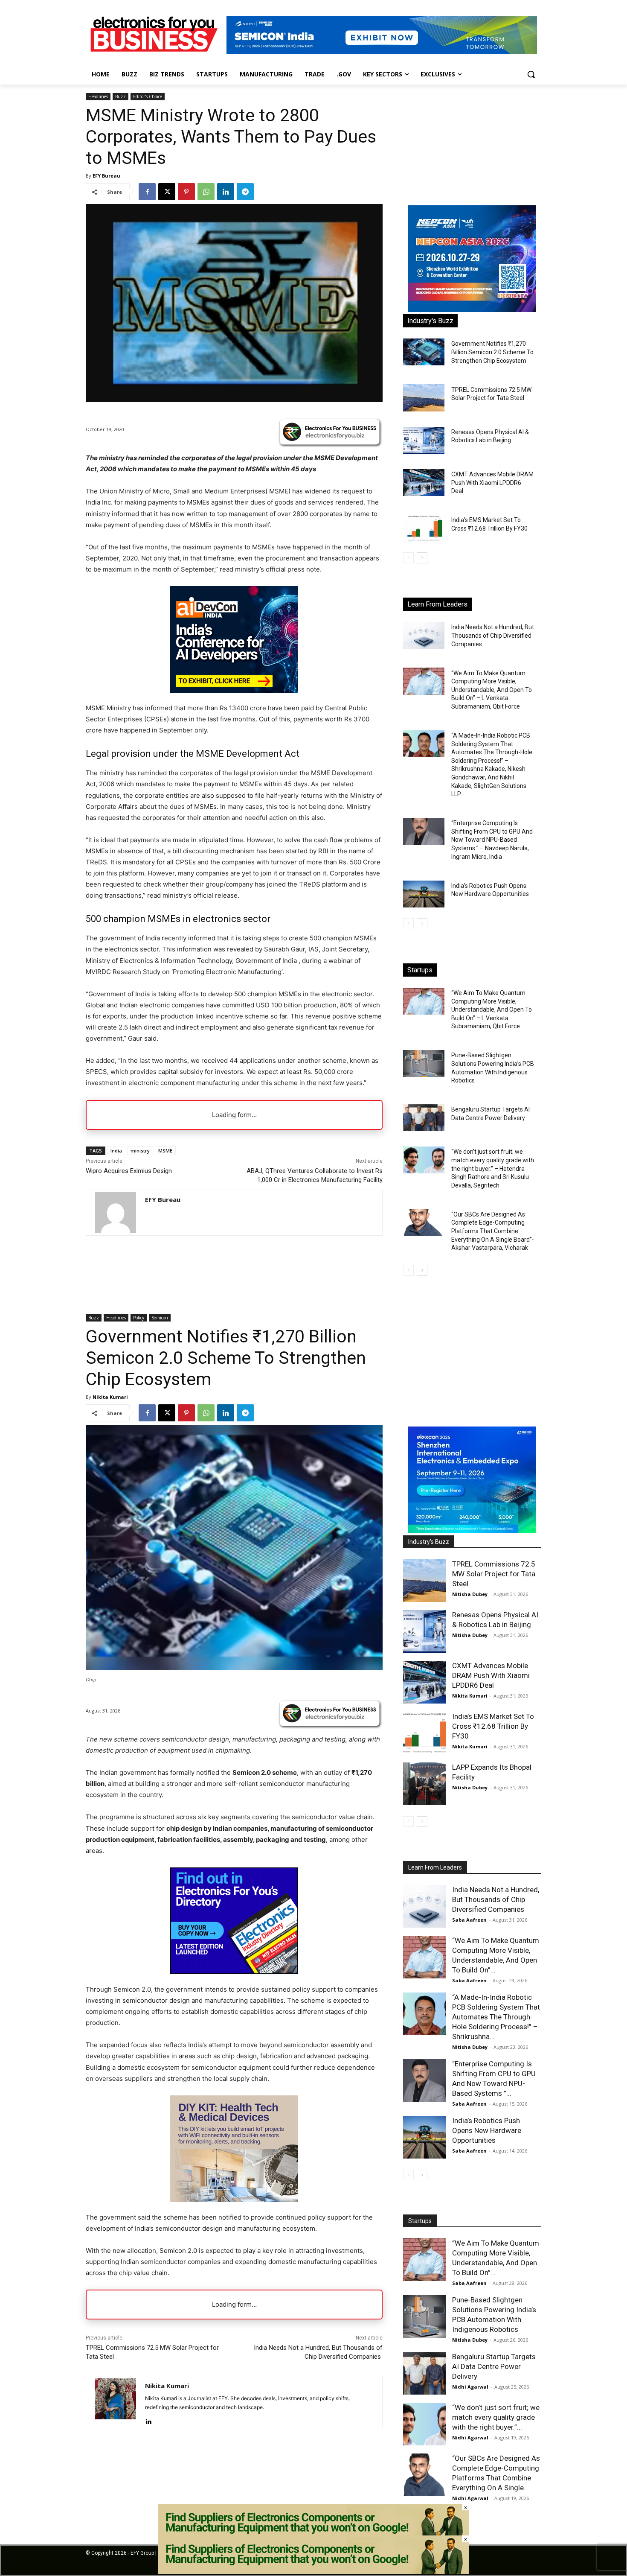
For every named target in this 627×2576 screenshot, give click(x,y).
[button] (531, 74)
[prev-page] (408, 558)
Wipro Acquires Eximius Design (129, 1171)
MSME (165, 1151)
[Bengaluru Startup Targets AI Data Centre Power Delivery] (424, 1118)
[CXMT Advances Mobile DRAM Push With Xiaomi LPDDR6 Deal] (424, 483)
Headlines (98, 96)
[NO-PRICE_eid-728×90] (313, 2572)
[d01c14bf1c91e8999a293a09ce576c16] (472, 310)
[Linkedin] (226, 192)
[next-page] (422, 558)
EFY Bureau (106, 176)
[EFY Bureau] (116, 1213)
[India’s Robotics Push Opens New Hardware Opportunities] (424, 894)
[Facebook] (147, 192)
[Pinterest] (186, 192)
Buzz (120, 96)
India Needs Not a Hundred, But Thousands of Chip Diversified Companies (493, 635)
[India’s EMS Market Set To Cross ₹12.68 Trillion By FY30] (424, 528)
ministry (140, 1151)
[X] (167, 192)
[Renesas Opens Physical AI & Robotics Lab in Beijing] (424, 440)
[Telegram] (245, 192)
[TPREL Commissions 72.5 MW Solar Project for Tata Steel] (424, 398)
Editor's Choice (148, 96)
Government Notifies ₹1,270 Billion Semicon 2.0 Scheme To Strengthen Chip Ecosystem (492, 352)
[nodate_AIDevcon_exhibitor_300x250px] (234, 690)
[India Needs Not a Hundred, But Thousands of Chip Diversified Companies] (424, 635)
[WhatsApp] (206, 192)
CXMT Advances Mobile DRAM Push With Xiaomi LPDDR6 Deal (492, 483)
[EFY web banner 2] (382, 52)
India (116, 1151)
